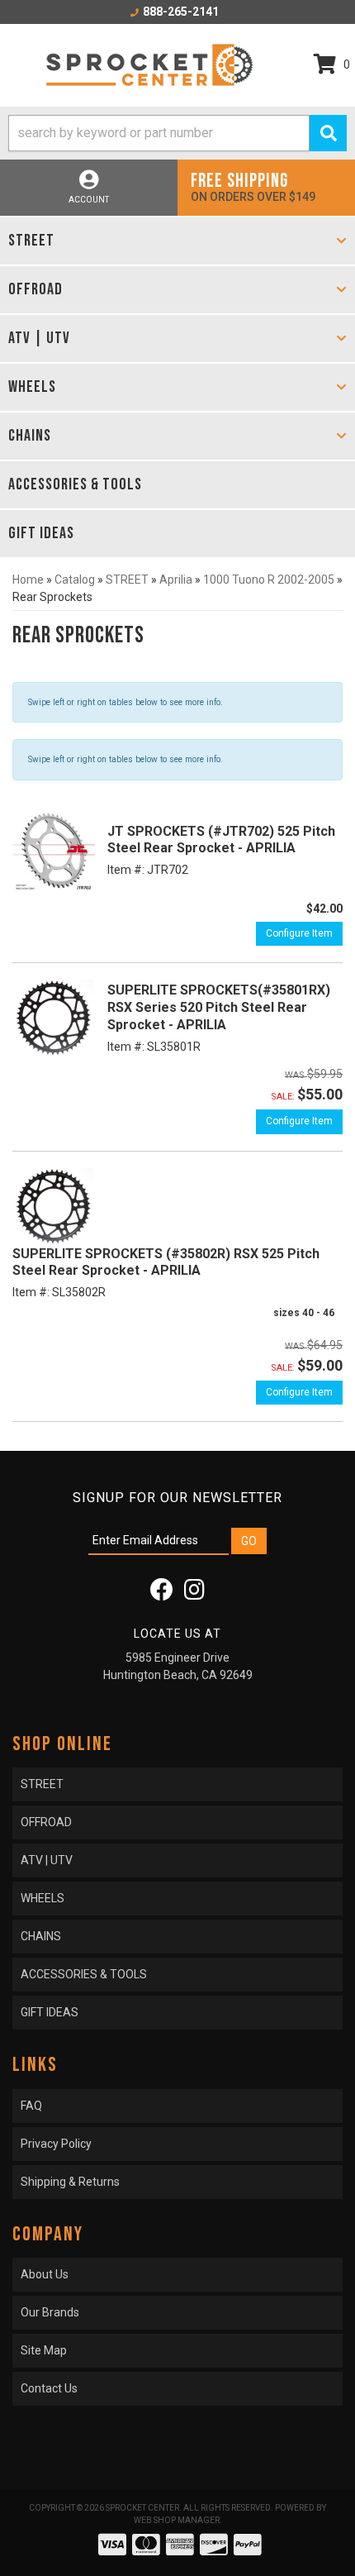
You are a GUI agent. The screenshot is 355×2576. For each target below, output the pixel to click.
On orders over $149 (253, 186)
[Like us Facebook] (162, 1594)
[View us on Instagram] (194, 1594)
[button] (177, 133)
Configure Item (299, 933)
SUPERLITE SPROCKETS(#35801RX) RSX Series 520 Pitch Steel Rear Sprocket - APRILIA (219, 1007)
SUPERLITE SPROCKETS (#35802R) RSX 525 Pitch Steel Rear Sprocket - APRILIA (166, 1262)
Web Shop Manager (177, 2520)
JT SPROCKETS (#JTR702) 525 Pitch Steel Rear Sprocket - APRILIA (221, 840)
